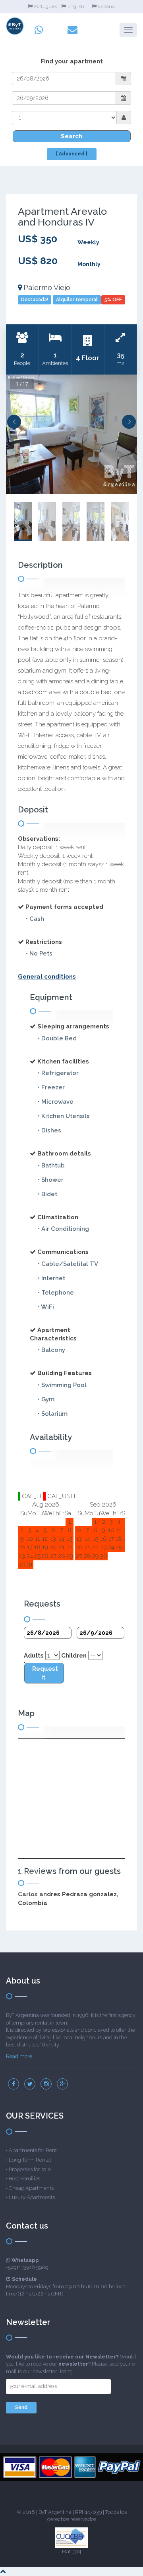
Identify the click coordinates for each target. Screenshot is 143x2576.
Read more (19, 2056)
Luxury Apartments (32, 2197)
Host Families (24, 2179)
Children (74, 1656)
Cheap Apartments (31, 2188)
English (76, 6)
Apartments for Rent (33, 2150)
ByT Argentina (55, 2512)
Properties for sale (30, 2169)
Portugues (45, 6)
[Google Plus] (62, 2084)
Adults (34, 1656)
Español (107, 6)
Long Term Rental (30, 2160)
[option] (71, 434)
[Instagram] (46, 2084)
